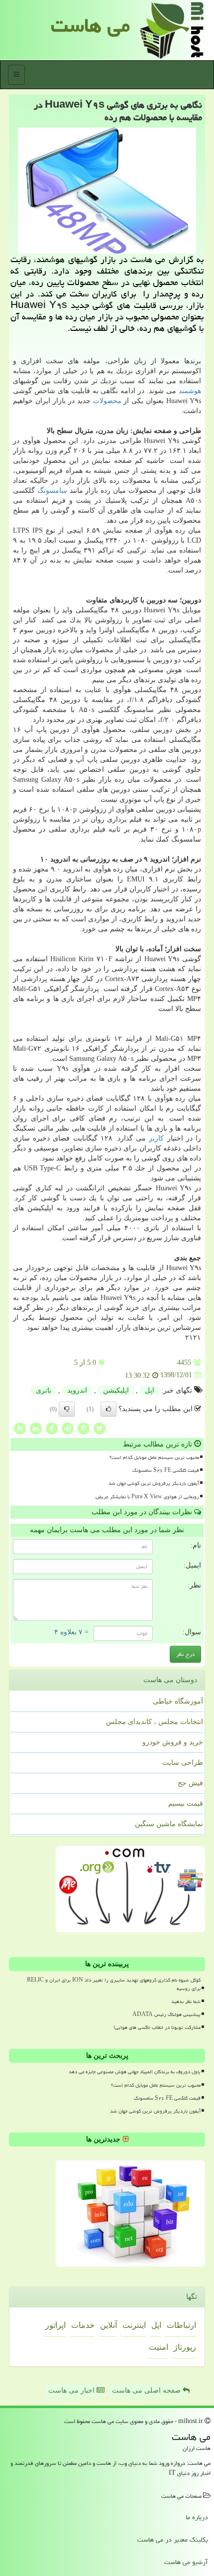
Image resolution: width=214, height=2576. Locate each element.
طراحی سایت (183, 1763)
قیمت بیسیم (186, 1803)
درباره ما (197, 2517)
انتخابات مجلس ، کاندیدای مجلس (155, 1722)
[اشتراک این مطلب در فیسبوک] (52, 1428)
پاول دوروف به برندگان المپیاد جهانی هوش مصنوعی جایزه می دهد (135, 2072)
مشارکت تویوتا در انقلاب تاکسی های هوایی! (157, 2027)
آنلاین (108, 2325)
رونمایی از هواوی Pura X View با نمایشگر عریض (147, 1497)
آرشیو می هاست (186, 2562)
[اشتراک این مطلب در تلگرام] (68, 1428)
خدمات (83, 2325)
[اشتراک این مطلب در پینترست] (84, 1428)
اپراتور (55, 2325)
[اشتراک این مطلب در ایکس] (100, 1428)
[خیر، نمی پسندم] (67, 1409)
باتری (44, 1390)
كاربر (156, 1138)
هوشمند (190, 391)
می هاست (90, 25)
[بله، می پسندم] (108, 1409)
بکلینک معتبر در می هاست (173, 2540)
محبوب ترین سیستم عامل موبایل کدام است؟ (154, 1457)
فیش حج (190, 1783)
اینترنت (134, 2325)
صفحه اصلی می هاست (147, 2390)
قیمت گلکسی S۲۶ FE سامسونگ (166, 1470)
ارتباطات (181, 2325)
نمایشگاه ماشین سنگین (169, 1824)
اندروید (77, 1390)
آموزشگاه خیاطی (178, 1701)
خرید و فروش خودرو (173, 1742)
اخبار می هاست (72, 2390)
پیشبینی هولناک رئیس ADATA (166, 2014)
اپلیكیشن (116, 1390)
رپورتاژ (185, 2347)
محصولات (107, 401)
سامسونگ (52, 491)
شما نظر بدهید (186, 2002)
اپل (150, 1390)
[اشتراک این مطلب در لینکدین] (36, 1428)
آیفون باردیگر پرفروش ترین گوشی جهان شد (154, 1483)
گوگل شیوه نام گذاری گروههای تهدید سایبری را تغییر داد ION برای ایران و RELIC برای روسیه (114, 1984)
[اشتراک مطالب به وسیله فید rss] (20, 1428)
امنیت (159, 2347)
